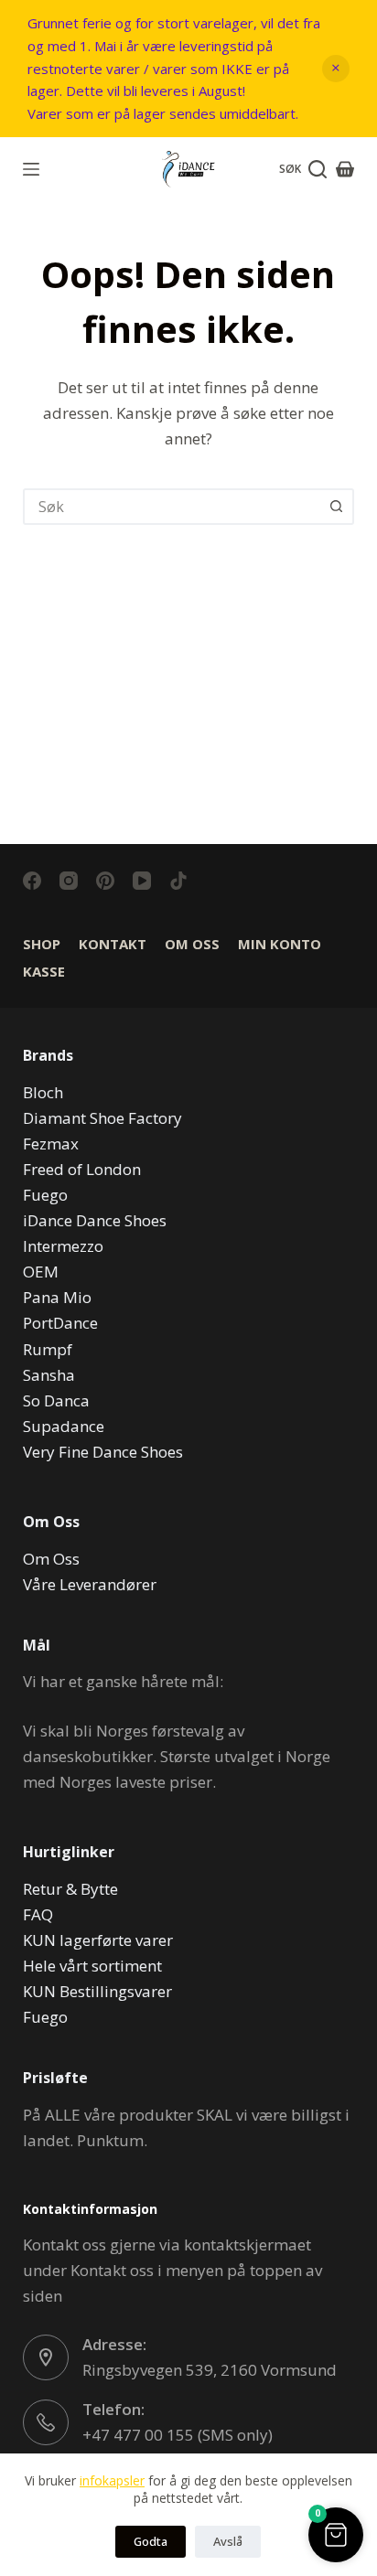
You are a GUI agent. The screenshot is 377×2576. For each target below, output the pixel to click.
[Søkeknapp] (336, 507)
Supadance (64, 1426)
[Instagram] (69, 881)
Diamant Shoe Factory (102, 1118)
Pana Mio (57, 1297)
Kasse (44, 972)
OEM (41, 1272)
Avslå (228, 2541)
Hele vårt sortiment (92, 1966)
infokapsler (112, 2480)
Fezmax (51, 1144)
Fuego (45, 1195)
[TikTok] (178, 881)
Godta (151, 2541)
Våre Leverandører (90, 1584)
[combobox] (172, 507)
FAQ (38, 1914)
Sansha (49, 1375)
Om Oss (192, 944)
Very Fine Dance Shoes (103, 1452)
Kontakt (113, 944)
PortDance (60, 1323)
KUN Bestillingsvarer (97, 1991)
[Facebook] (32, 881)
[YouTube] (142, 881)
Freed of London (82, 1169)
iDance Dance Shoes (95, 1220)
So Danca (56, 1400)
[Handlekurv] (345, 169)
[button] (336, 2535)
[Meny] (31, 169)
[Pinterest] (105, 881)
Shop (42, 944)
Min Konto (280, 944)
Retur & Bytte (70, 1889)
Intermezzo (63, 1246)
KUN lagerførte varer (98, 1940)
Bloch (43, 1092)
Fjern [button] (336, 69)
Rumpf (48, 1349)
